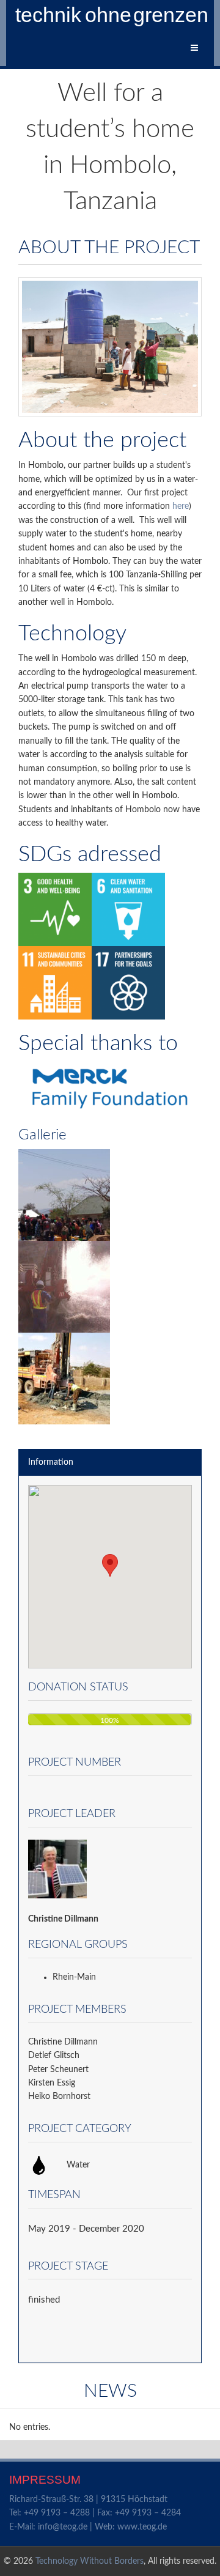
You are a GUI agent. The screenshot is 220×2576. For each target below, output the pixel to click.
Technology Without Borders (90, 2561)
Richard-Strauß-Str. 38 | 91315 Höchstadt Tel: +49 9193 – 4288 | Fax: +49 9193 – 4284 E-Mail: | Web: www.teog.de (95, 2513)
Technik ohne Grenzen (113, 15)
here (181, 506)
